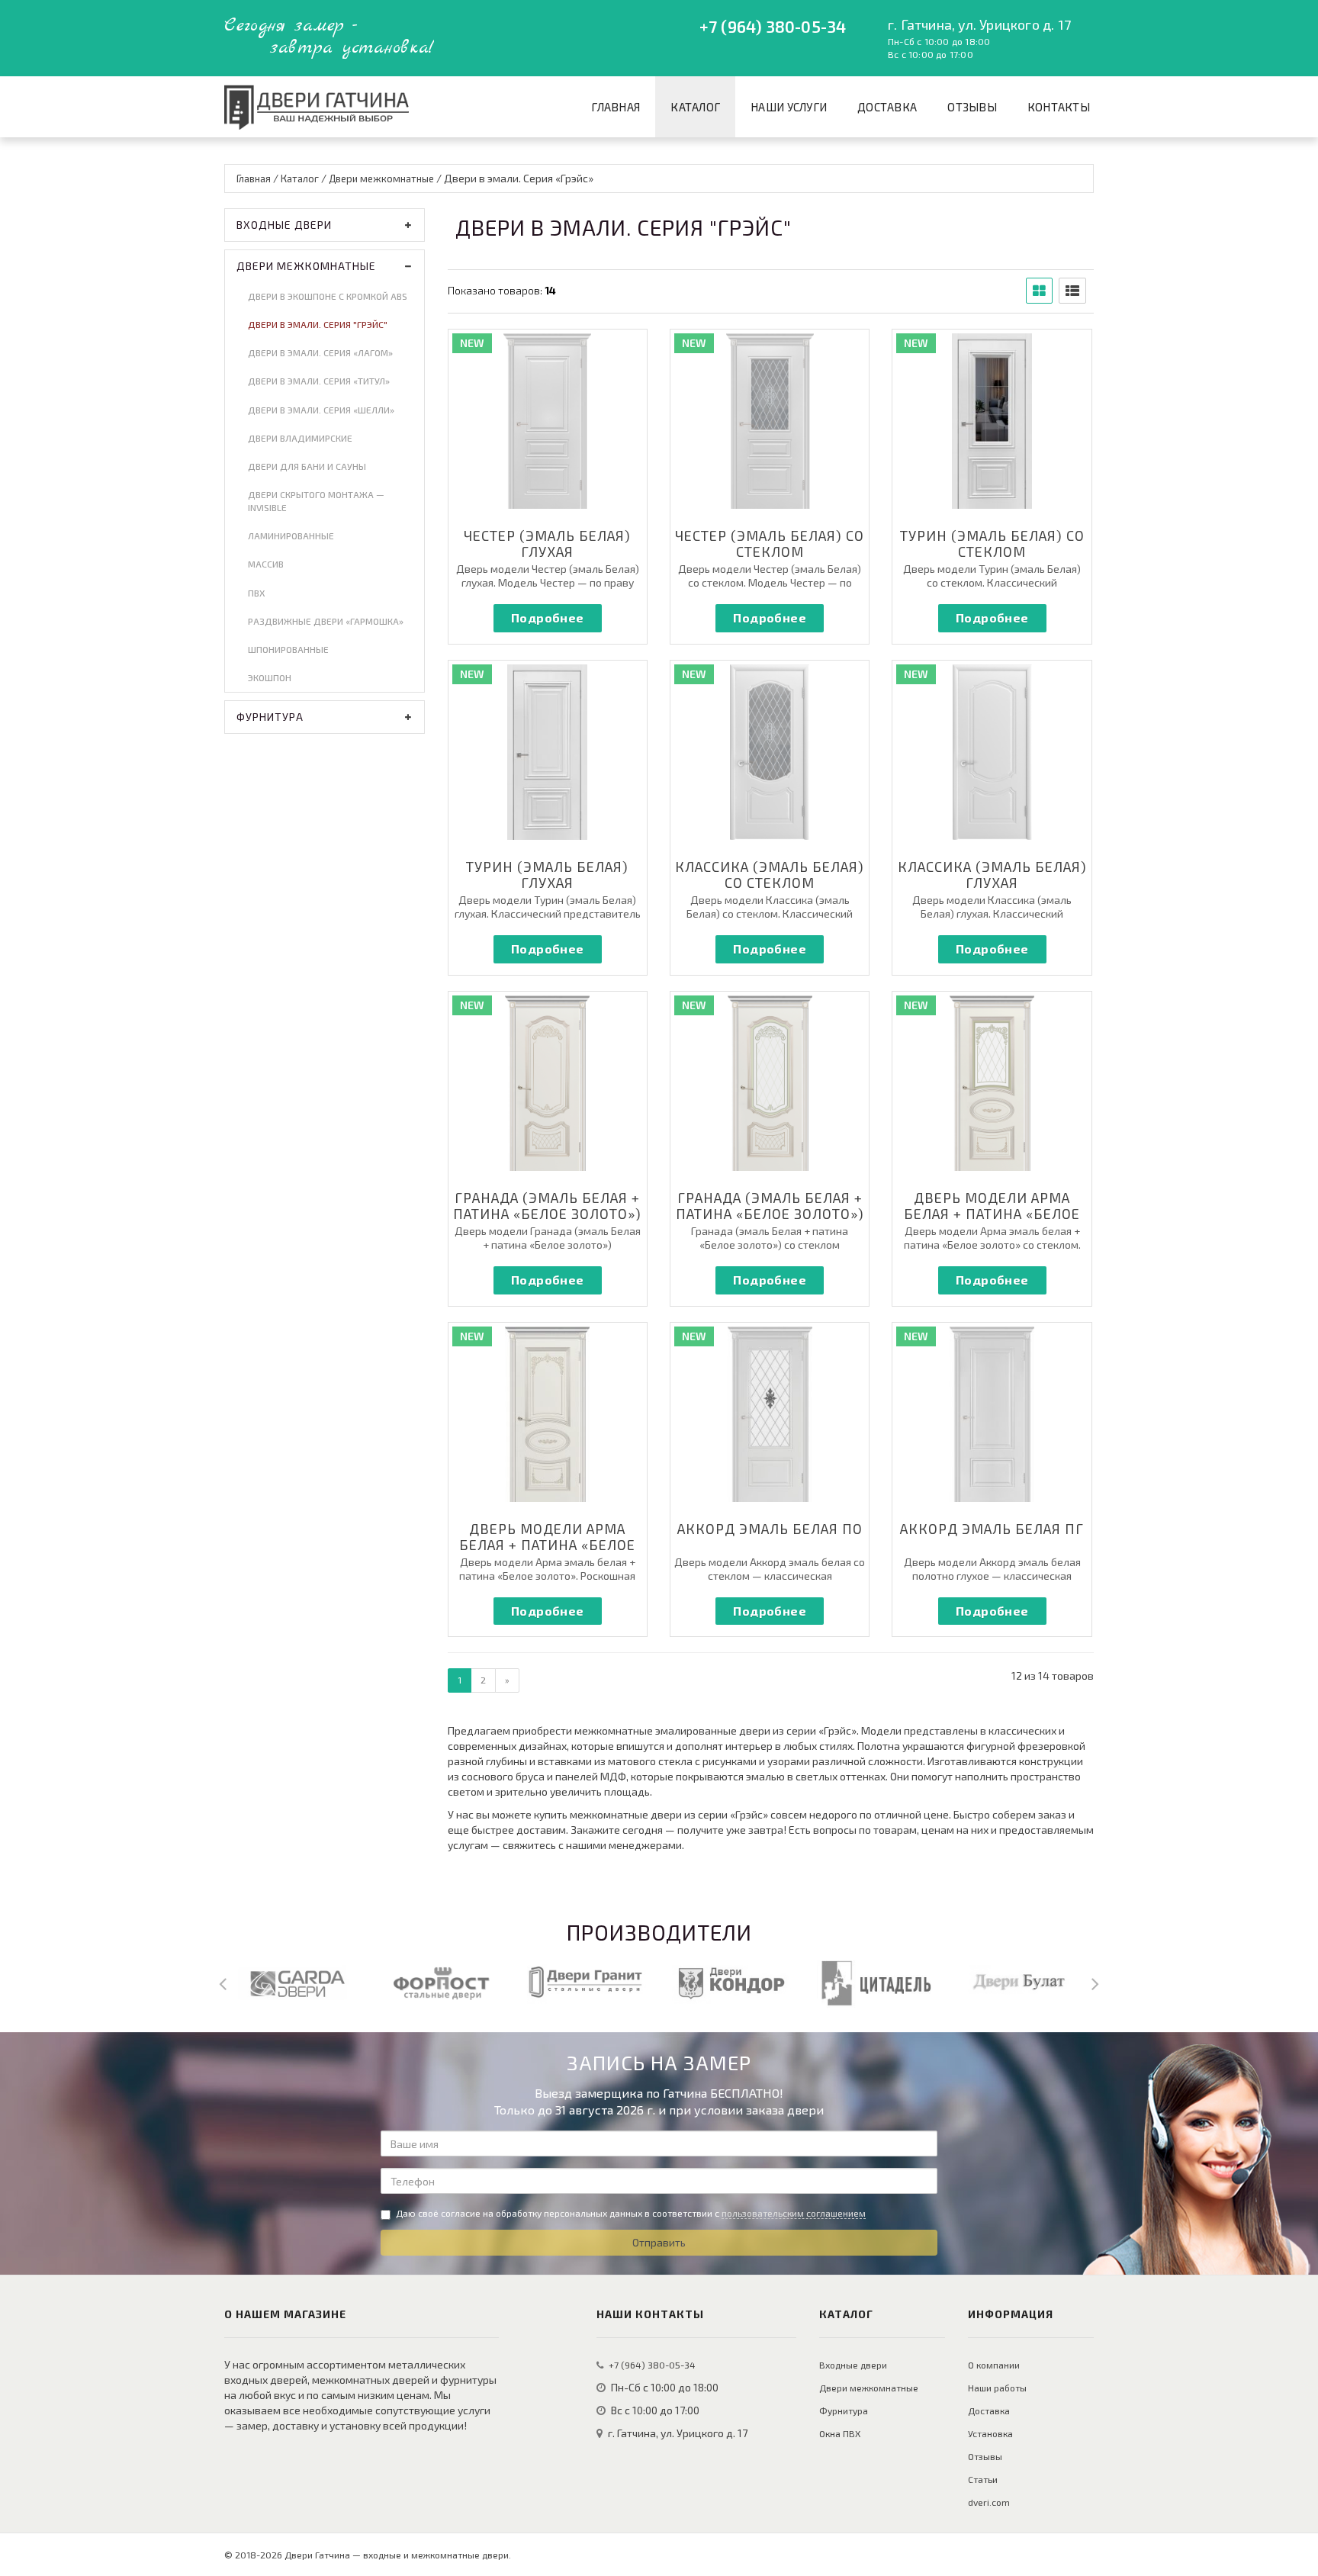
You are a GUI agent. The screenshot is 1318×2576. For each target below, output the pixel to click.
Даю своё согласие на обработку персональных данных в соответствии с (631, 2213)
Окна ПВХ (840, 2433)
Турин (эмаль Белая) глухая (547, 875)
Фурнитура (270, 717)
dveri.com (989, 2502)
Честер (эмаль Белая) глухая (547, 544)
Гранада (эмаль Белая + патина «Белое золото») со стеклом (770, 1214)
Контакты (1059, 107)
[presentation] (223, 1983)
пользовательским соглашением (794, 2213)
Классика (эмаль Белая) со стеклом (770, 875)
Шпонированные (288, 649)
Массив (266, 564)
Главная (616, 107)
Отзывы (972, 107)
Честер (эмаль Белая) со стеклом (770, 544)
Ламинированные (291, 535)
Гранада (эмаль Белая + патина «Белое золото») (547, 1206)
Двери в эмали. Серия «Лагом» (320, 352)
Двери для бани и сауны (307, 466)
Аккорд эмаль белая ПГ (992, 1529)
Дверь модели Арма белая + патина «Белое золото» (992, 1214)
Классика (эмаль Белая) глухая (992, 875)
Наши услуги (789, 107)
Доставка (887, 107)
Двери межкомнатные (306, 266)
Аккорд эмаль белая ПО (770, 1529)
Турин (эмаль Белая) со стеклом (992, 544)
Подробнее (548, 617)
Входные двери (284, 225)
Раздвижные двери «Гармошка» (326, 621)
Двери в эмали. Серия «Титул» (319, 381)
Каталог (695, 107)
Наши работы (997, 2388)
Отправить (659, 2242)
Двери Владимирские (300, 438)
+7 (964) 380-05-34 (773, 26)
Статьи (983, 2479)
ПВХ (256, 593)
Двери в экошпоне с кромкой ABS (328, 296)
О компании (994, 2365)
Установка (990, 2433)
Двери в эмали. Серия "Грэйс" (318, 324)
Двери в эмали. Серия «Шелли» (321, 410)
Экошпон (270, 677)
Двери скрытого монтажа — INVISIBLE (316, 501)
